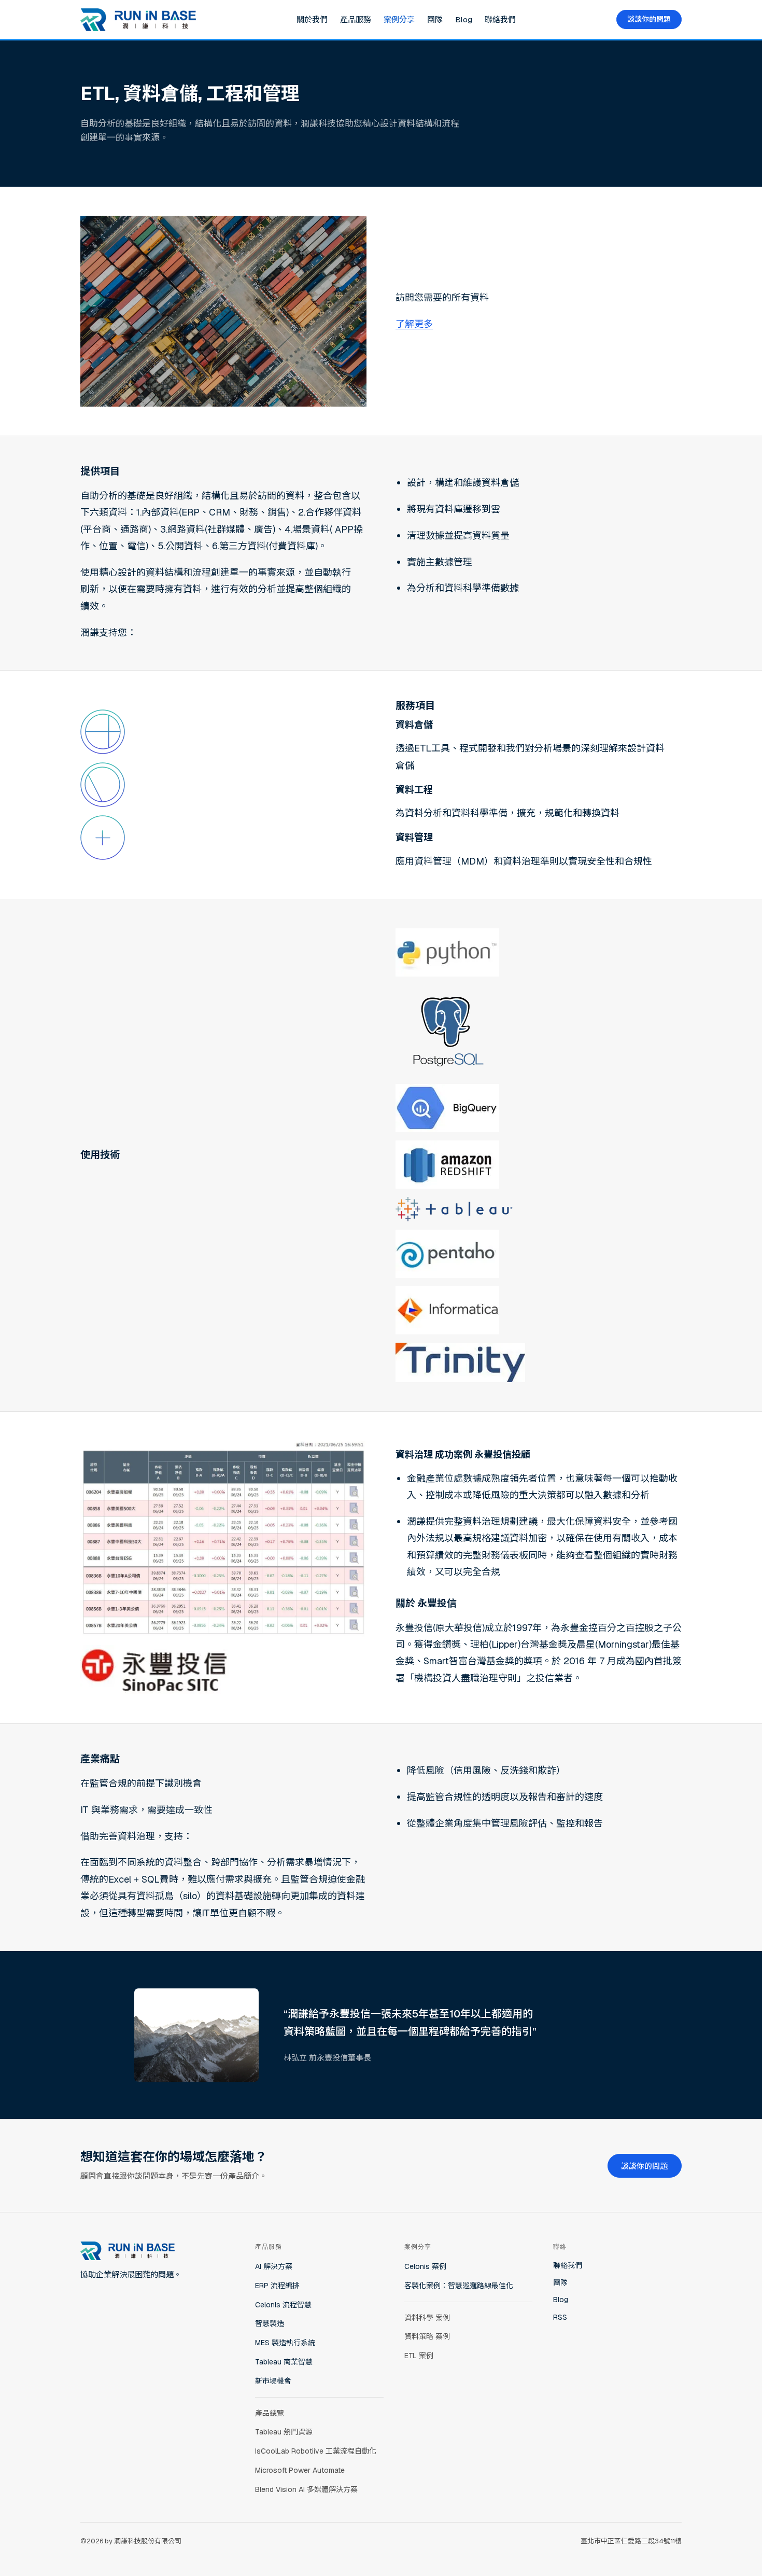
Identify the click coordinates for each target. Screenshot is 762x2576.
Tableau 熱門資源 (284, 2432)
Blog (464, 19)
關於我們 (312, 19)
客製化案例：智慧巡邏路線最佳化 (459, 2286)
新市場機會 (273, 2381)
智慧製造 (270, 2323)
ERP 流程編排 (277, 2286)
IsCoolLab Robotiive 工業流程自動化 (316, 2451)
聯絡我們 (500, 19)
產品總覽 (270, 2413)
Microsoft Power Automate (300, 2470)
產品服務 (356, 19)
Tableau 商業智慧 (284, 2362)
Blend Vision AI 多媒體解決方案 (306, 2489)
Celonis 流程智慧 (283, 2305)
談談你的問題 (649, 19)
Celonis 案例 (425, 2266)
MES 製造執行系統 (285, 2343)
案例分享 (399, 19)
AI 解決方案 (274, 2266)
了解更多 (414, 324)
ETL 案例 (419, 2356)
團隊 (435, 19)
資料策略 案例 (427, 2336)
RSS (560, 2317)
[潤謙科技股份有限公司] (138, 20)
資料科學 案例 (427, 2318)
